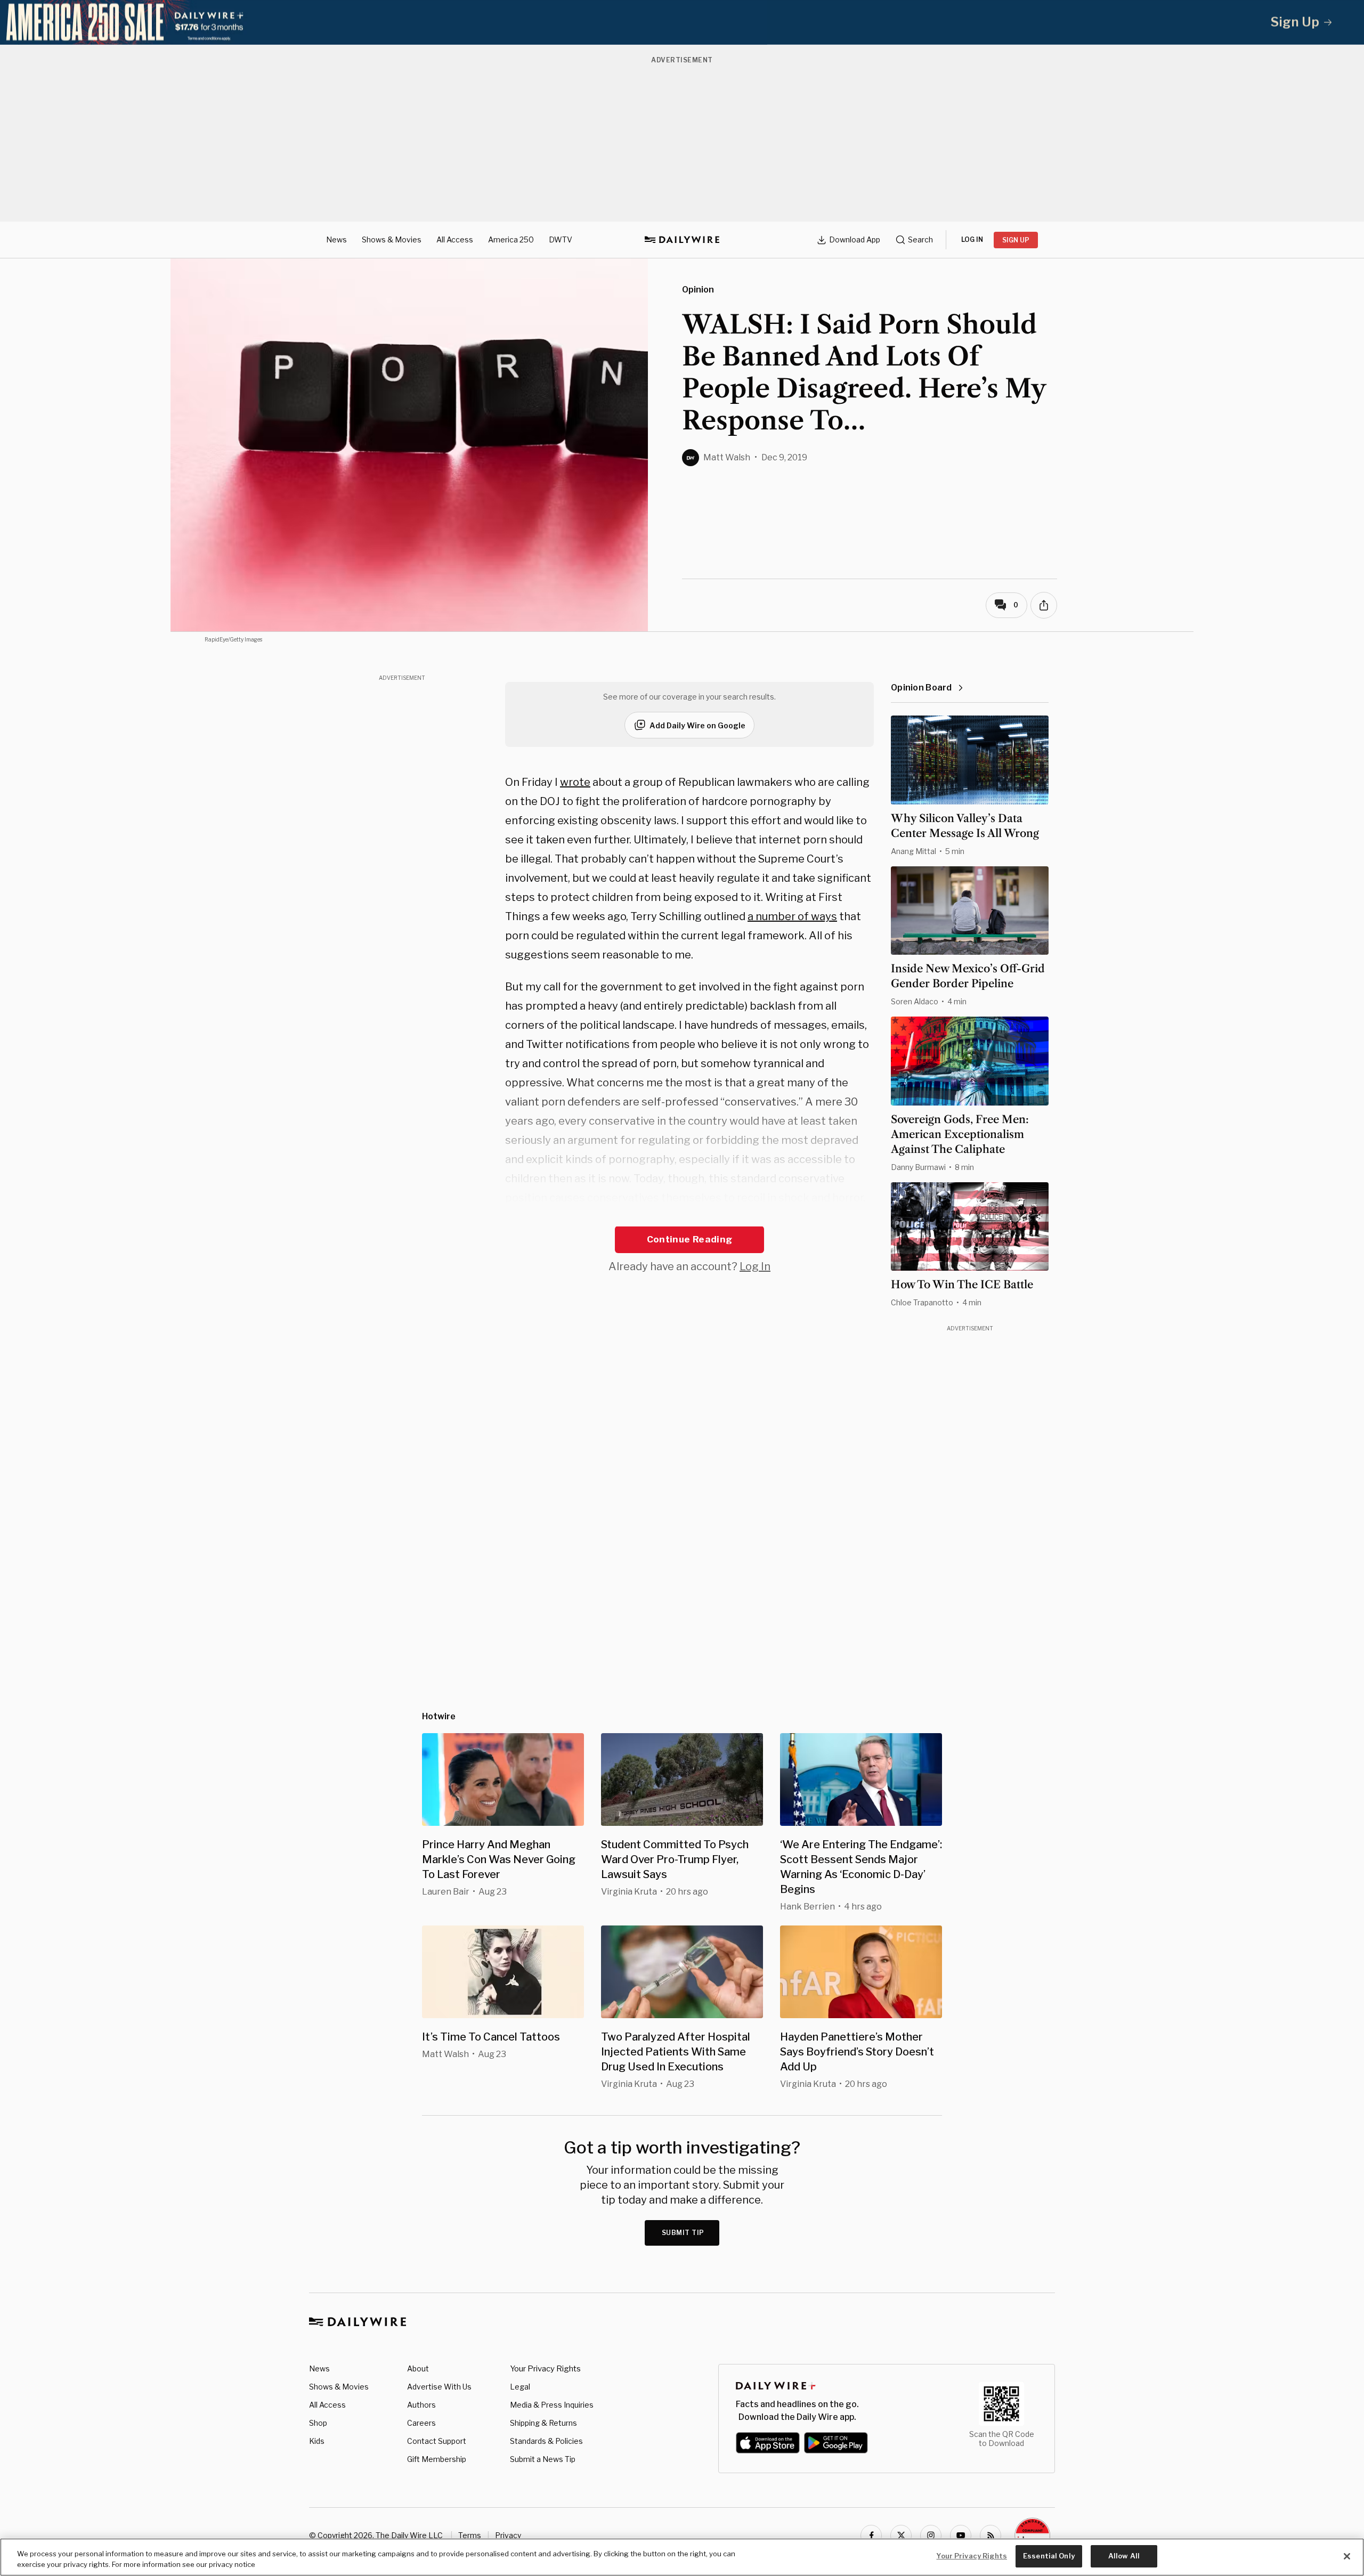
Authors (421, 2405)
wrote (575, 782)
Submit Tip (683, 2233)
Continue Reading (689, 1239)
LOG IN (972, 239)
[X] (901, 2536)
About (418, 2368)
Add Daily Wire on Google (697, 725)
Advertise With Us (439, 2387)
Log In (755, 1266)
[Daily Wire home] (682, 240)
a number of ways (792, 916)
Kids (317, 2441)
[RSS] (990, 2536)
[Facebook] (871, 2536)
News (336, 239)
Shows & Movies (392, 239)
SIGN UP (1016, 240)
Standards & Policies (546, 2441)
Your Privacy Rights (545, 2369)
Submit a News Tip (543, 2459)
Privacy (508, 2535)
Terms (470, 2535)
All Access (455, 239)
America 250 (511, 239)
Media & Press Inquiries (552, 2405)
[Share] (1044, 605)
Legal (520, 2387)
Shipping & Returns (543, 2423)
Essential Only (1049, 2556)
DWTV (561, 239)
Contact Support (437, 2441)
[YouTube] (961, 2536)
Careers (421, 2423)
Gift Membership (437, 2459)
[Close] (1347, 2556)
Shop (318, 2423)
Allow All (1124, 2556)
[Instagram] (931, 2536)
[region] (682, 2557)
